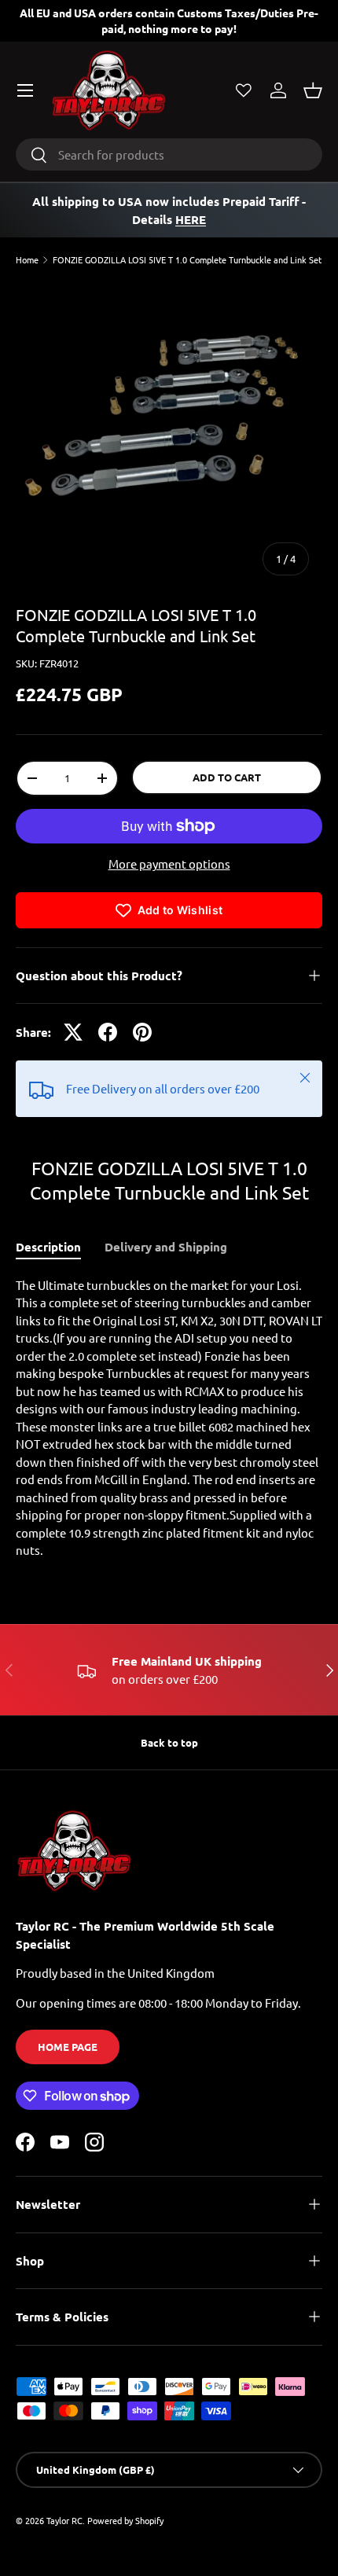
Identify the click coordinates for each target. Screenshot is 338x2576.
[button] (313, 90)
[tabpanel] (169, 1418)
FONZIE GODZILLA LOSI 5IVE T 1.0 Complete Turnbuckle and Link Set (187, 260)
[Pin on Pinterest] (142, 1032)
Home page (68, 2047)
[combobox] (169, 154)
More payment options (169, 864)
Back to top (169, 1742)
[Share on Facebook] (108, 1032)
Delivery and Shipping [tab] (166, 1247)
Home (27, 260)
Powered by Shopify (125, 2520)
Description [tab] (48, 1247)
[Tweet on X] (73, 1032)
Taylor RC (64, 2520)
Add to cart (227, 777)
